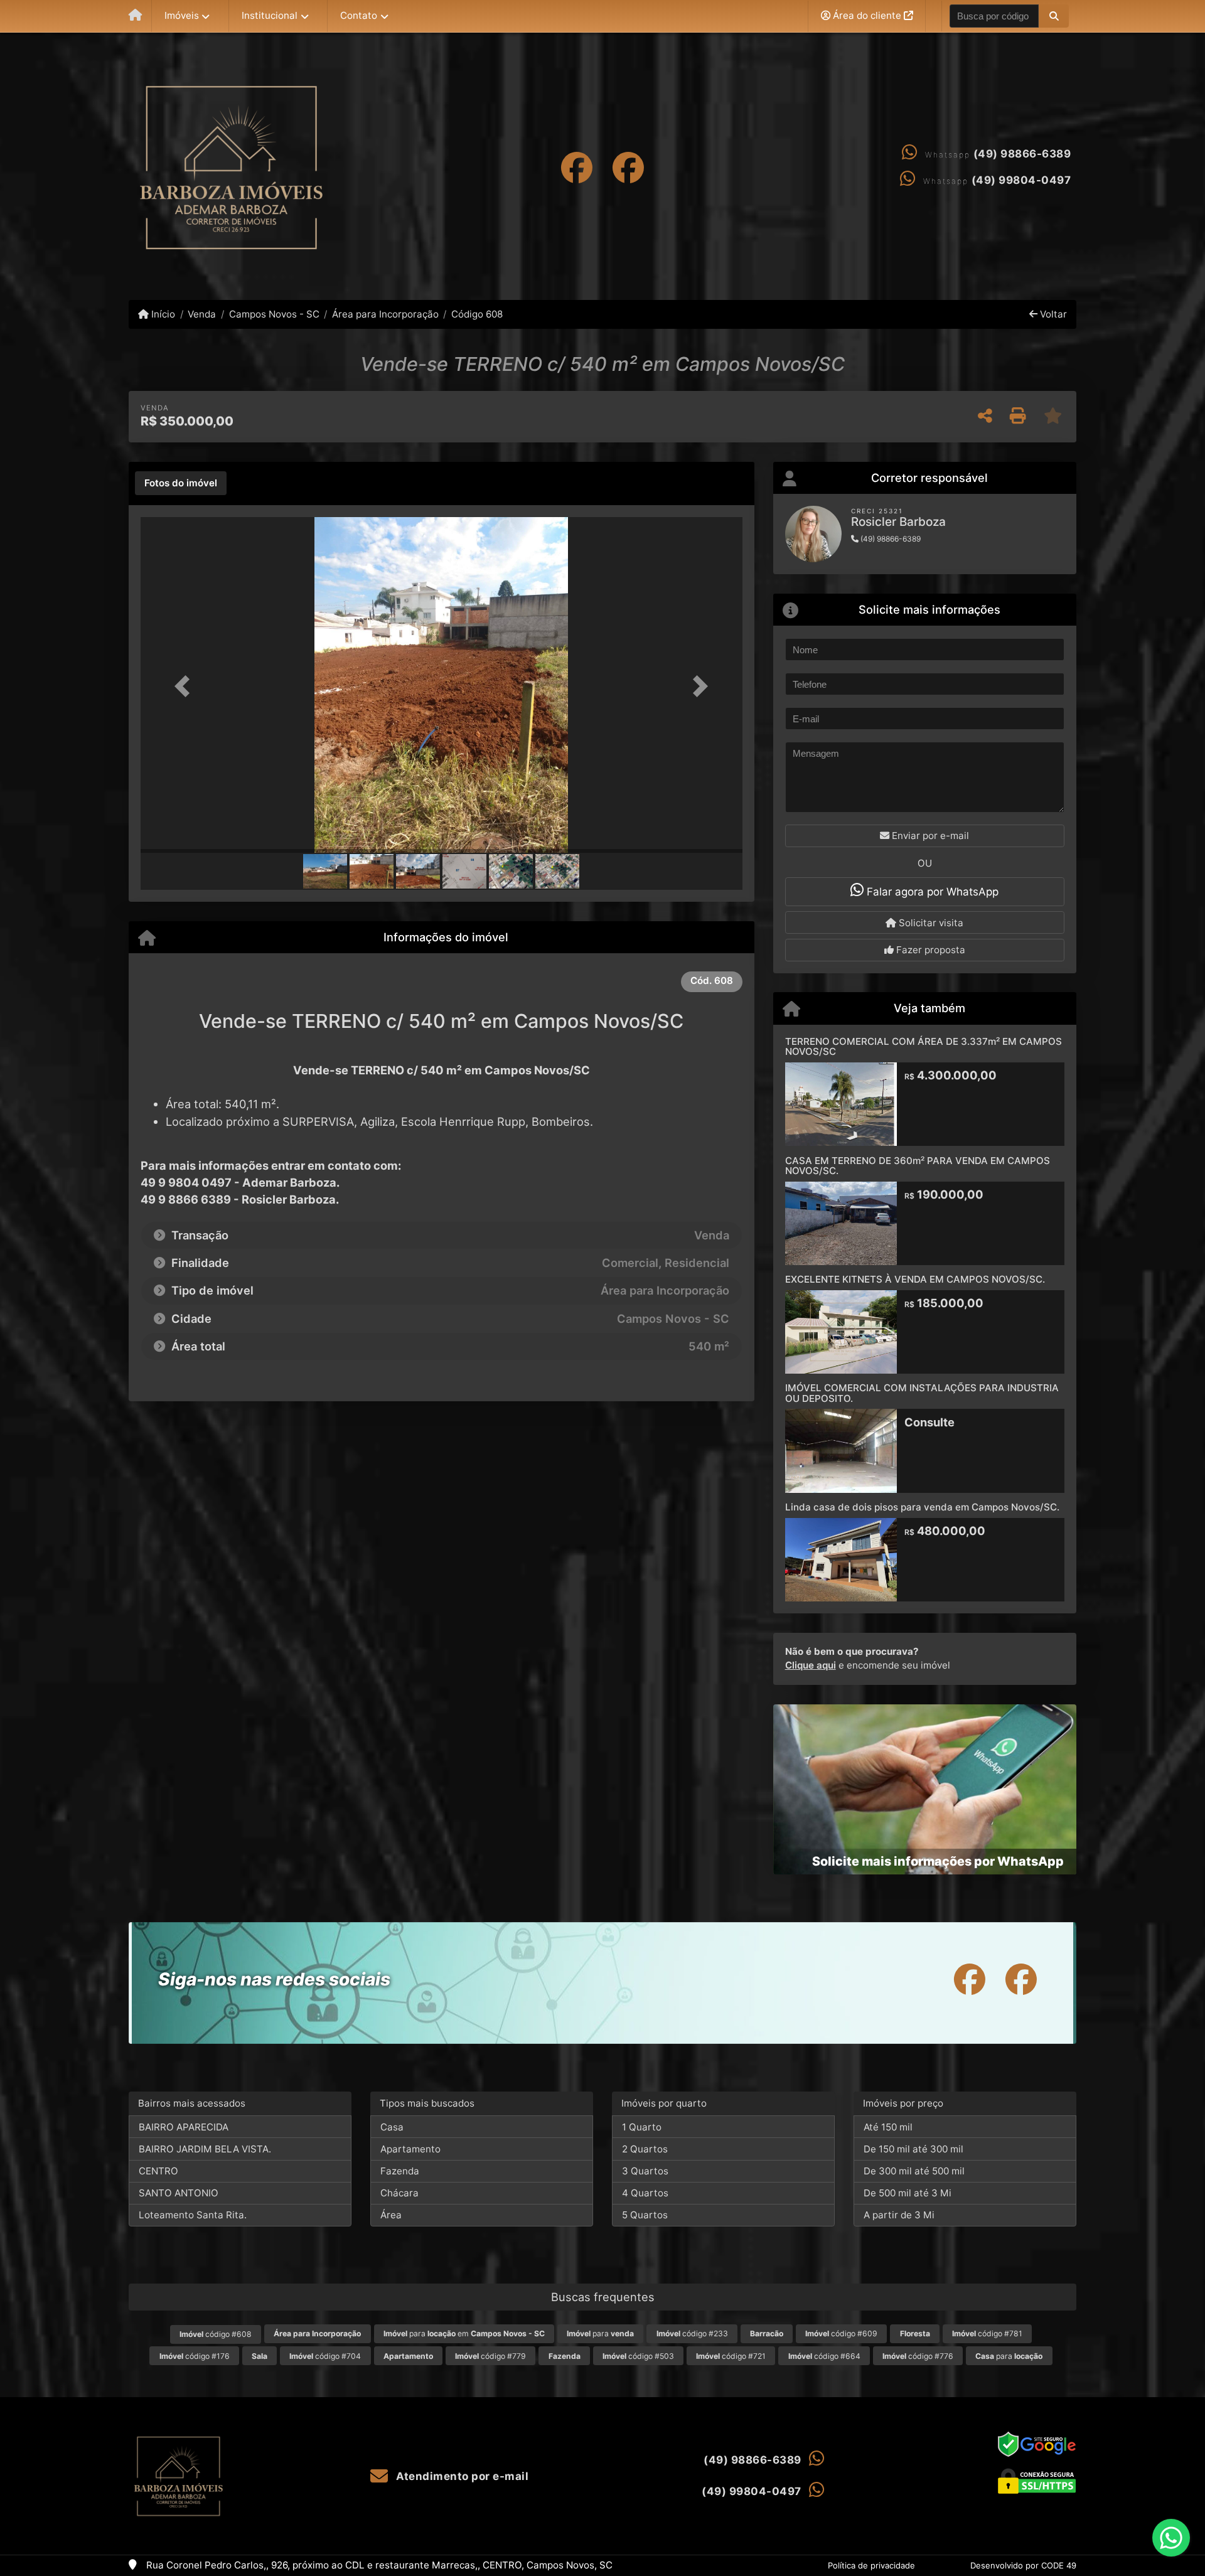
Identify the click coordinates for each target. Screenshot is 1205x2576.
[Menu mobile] (135, 16)
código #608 (216, 2334)
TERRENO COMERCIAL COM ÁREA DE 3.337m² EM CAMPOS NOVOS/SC (924, 1047)
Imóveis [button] (182, 15)
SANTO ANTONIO (179, 2193)
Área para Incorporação (385, 314)
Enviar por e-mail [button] (929, 836)
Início (162, 314)
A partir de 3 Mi (899, 2215)
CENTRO (158, 2171)
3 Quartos (645, 2171)
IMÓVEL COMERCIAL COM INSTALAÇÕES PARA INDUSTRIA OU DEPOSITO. (922, 1393)
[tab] (181, 483)
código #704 (325, 2356)
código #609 (841, 2333)
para (600, 2333)
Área (391, 2215)
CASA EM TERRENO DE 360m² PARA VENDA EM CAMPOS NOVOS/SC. (918, 1166)
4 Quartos (645, 2193)
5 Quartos (645, 2215)
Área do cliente (867, 15)
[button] (1053, 16)
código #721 (731, 2356)
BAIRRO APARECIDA (184, 2127)
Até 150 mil (888, 2127)
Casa (392, 2127)
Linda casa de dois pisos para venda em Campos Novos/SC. (922, 1507)
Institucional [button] (270, 15)
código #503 (638, 2356)
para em (464, 2333)
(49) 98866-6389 (1022, 154)
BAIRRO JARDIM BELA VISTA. (205, 2149)
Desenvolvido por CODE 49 (1023, 2565)
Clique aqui (811, 1665)
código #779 (490, 2356)
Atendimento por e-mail (461, 2476)
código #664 (824, 2356)
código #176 (195, 2356)
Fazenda (400, 2171)
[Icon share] (577, 167)
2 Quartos (645, 2149)
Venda (202, 314)
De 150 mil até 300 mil (913, 2149)
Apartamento (410, 2149)
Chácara (399, 2193)
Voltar (1052, 314)
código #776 (918, 2356)
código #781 (987, 2333)
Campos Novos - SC (274, 314)
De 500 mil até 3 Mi (908, 2193)
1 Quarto (642, 2127)
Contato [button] (359, 15)
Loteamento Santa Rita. (193, 2215)
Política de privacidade (871, 2565)
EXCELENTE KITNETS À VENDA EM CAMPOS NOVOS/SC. (915, 1279)
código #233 (692, 2333)
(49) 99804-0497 (1021, 180)
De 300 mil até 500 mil (914, 2171)
